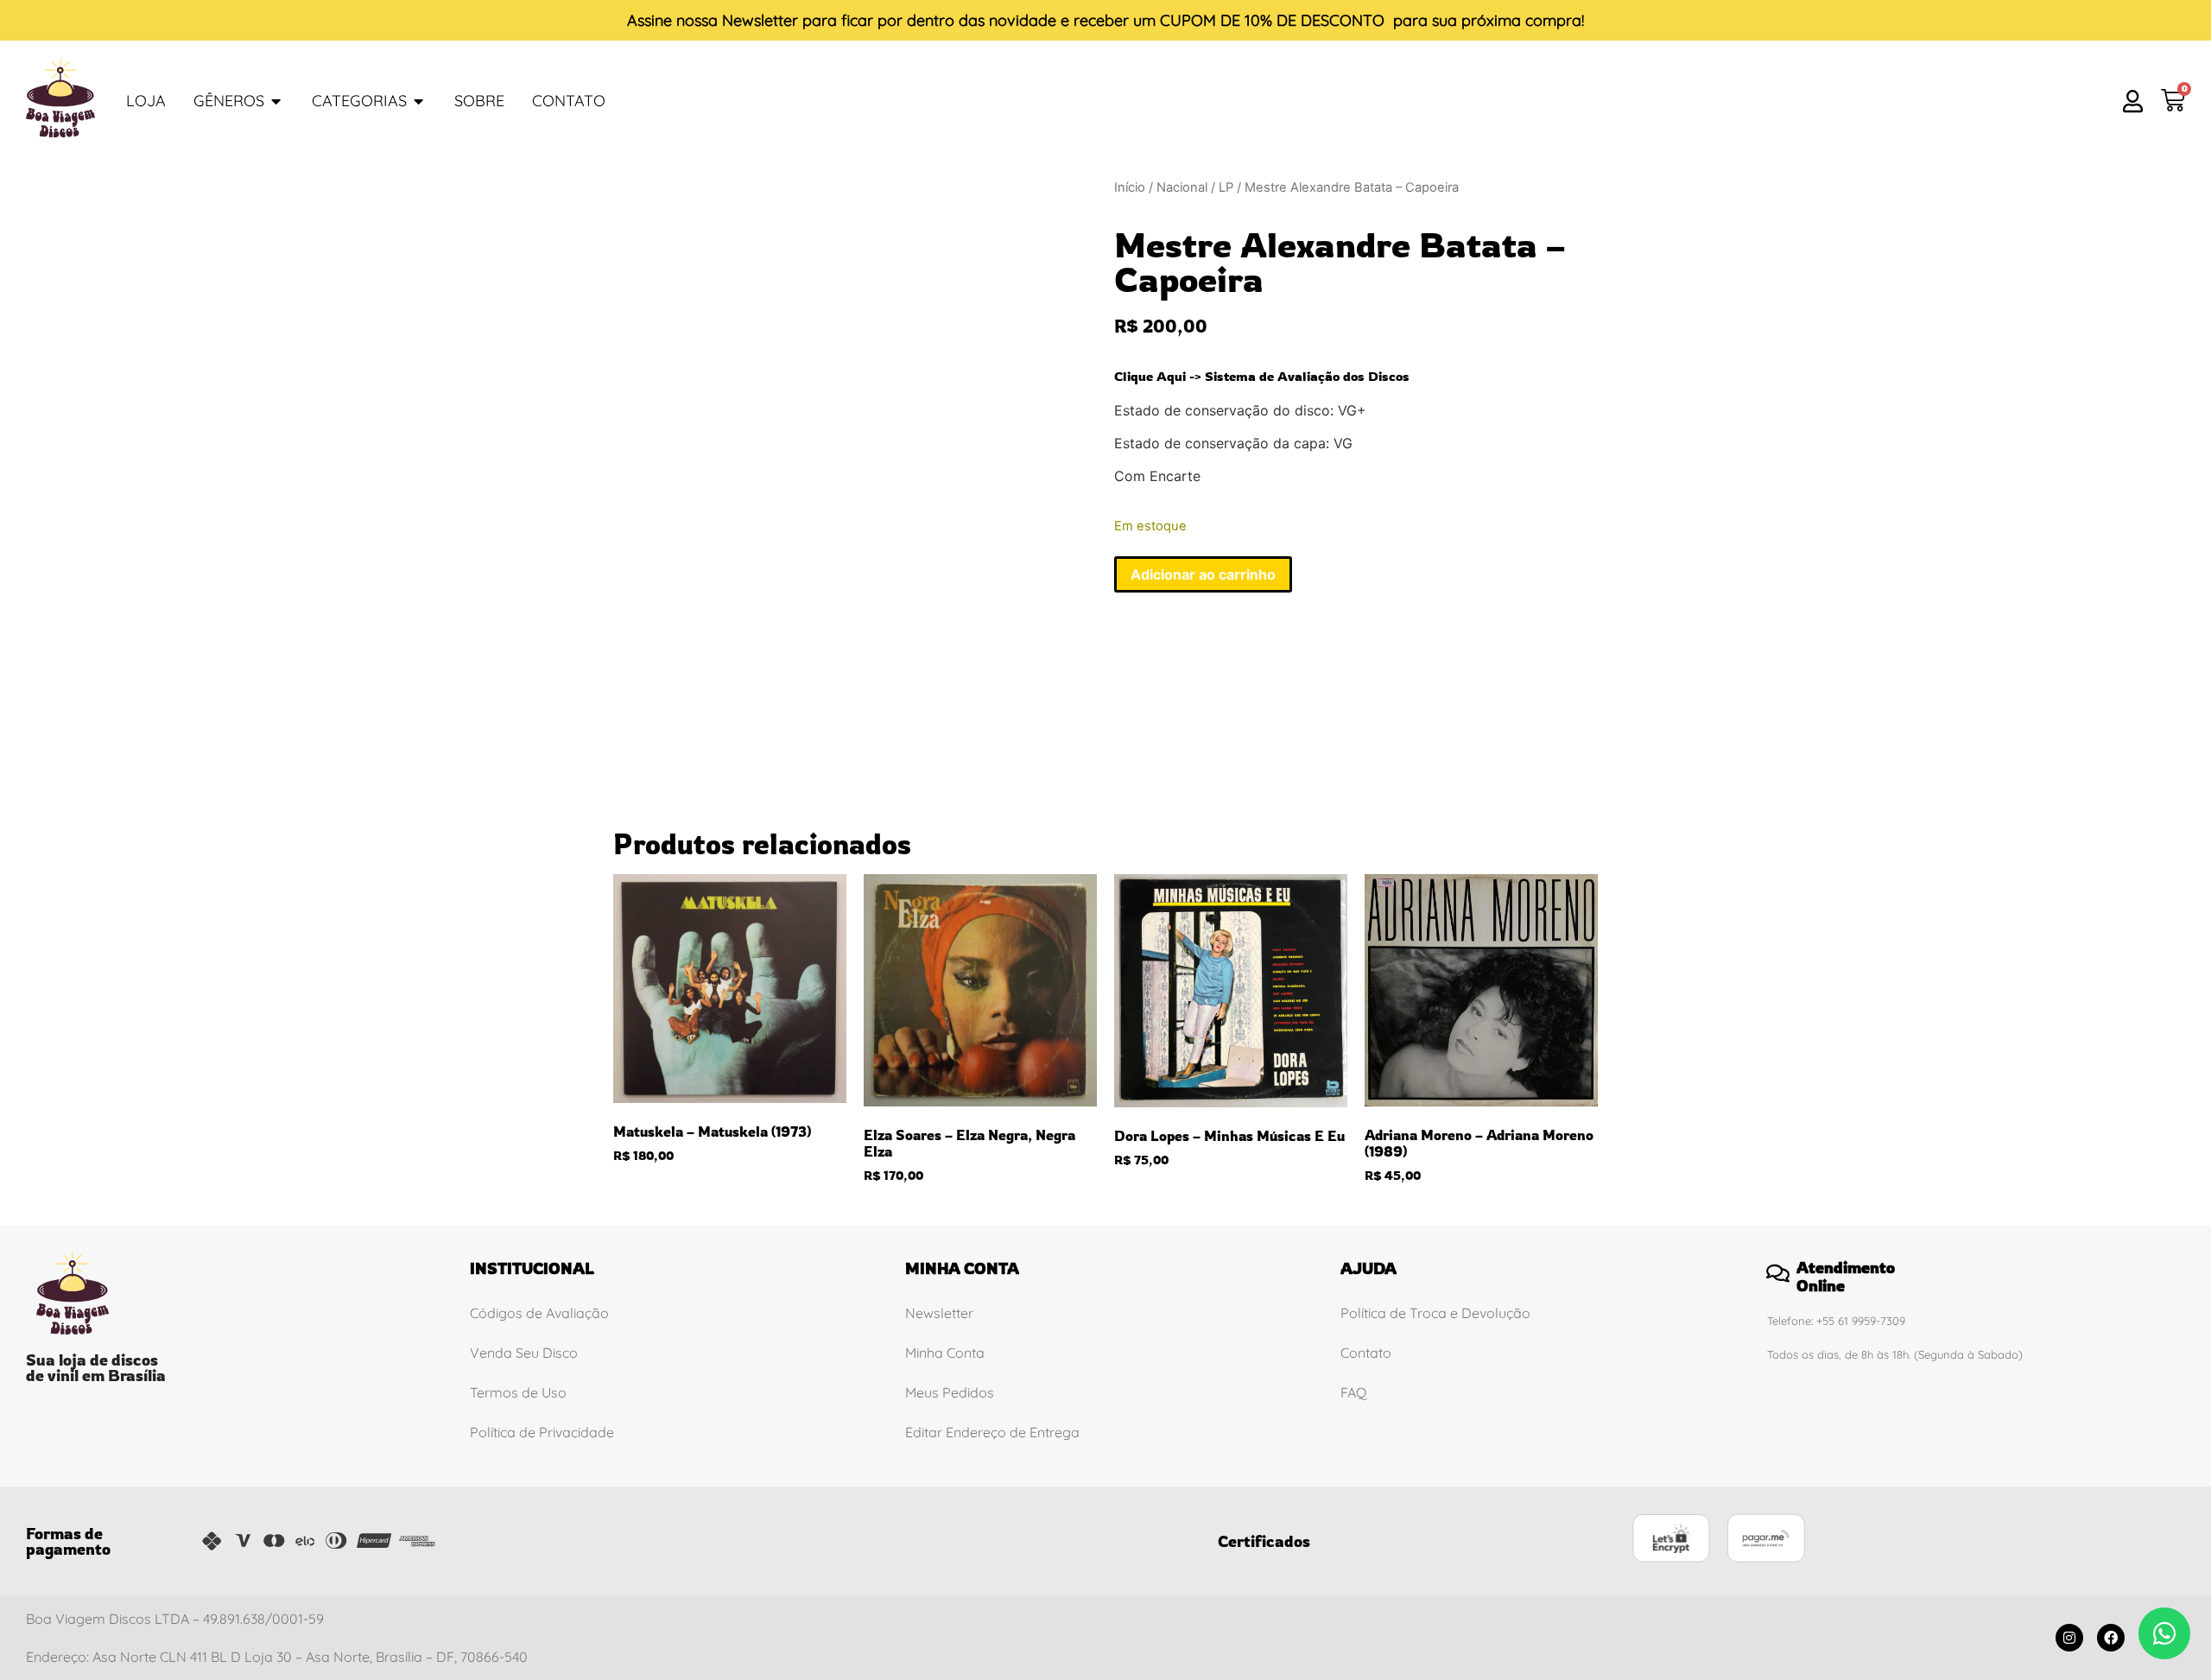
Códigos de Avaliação (539, 1313)
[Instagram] (2069, 1638)
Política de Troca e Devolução (1435, 1313)
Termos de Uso (518, 1392)
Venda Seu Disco (524, 1353)
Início (1130, 187)
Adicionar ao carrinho (1203, 574)
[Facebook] (2111, 1638)
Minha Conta (945, 1353)
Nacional (1182, 187)
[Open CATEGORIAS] (419, 101)
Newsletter (760, 20)
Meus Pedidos (950, 1392)
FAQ (1353, 1392)
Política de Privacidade (542, 1432)
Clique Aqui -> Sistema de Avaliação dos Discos (1262, 376)
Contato (1366, 1353)
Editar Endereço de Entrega (992, 1432)
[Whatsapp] (2164, 1633)
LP (1226, 187)
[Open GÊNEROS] (276, 101)
